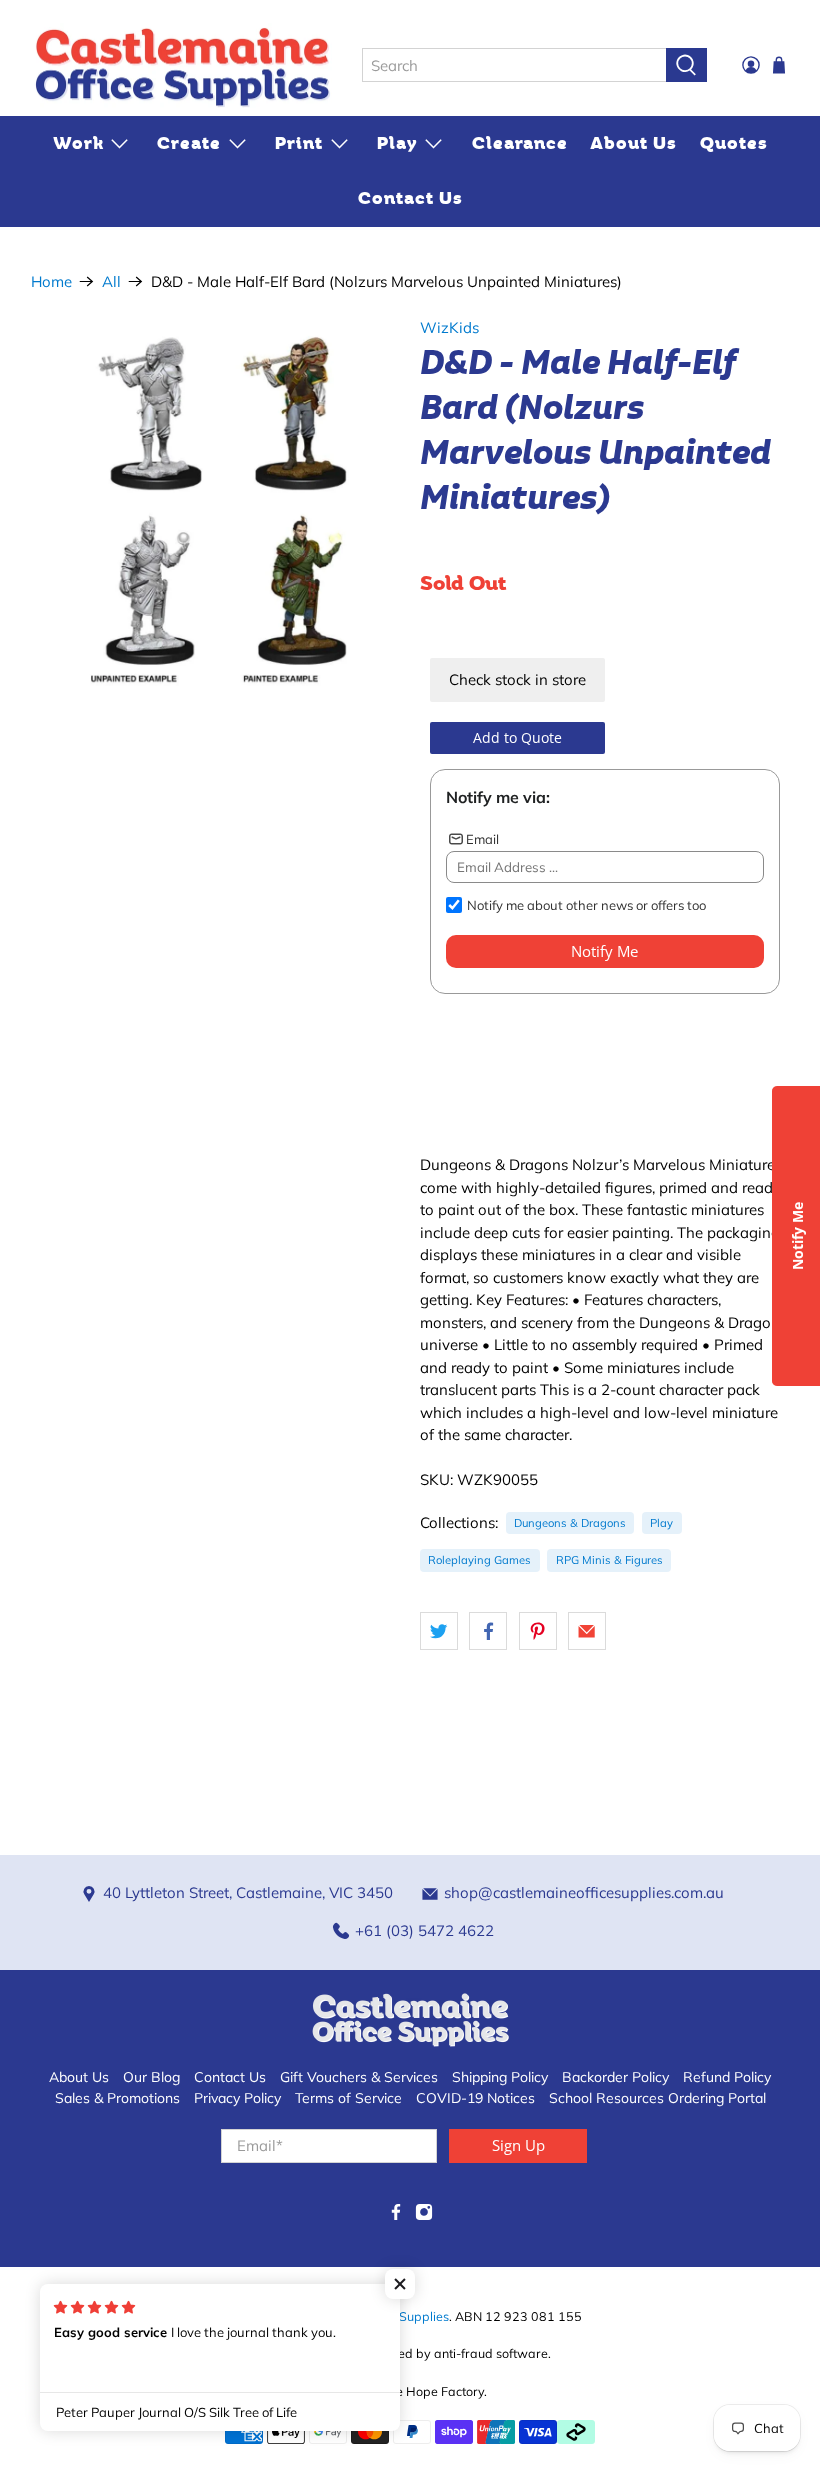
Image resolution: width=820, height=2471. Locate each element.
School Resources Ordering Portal (657, 2098)
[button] (400, 2284)
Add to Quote (517, 737)
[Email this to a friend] (587, 1631)
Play (397, 143)
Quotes (734, 143)
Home (51, 281)
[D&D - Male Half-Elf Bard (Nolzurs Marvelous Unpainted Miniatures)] (216, 502)
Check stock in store (517, 679)
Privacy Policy (237, 2098)
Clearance (520, 143)
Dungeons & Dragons (570, 1523)
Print (299, 143)
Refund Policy (727, 2077)
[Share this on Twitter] (439, 1631)
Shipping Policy (500, 2077)
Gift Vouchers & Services (359, 2077)
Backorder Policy (615, 2077)
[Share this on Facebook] (488, 1631)
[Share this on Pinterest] (538, 1631)
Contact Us (410, 198)
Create (189, 143)
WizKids (449, 327)
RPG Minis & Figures (609, 1560)
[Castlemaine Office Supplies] (182, 66)
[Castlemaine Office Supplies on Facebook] (396, 2216)
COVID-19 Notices (475, 2098)
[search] (514, 65)
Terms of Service (348, 2098)
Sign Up (518, 2145)
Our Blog (151, 2077)
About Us (633, 143)
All (111, 281)
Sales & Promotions (117, 2098)
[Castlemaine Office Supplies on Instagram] (424, 2216)
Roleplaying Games (479, 1560)
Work (78, 143)
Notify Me (604, 951)
